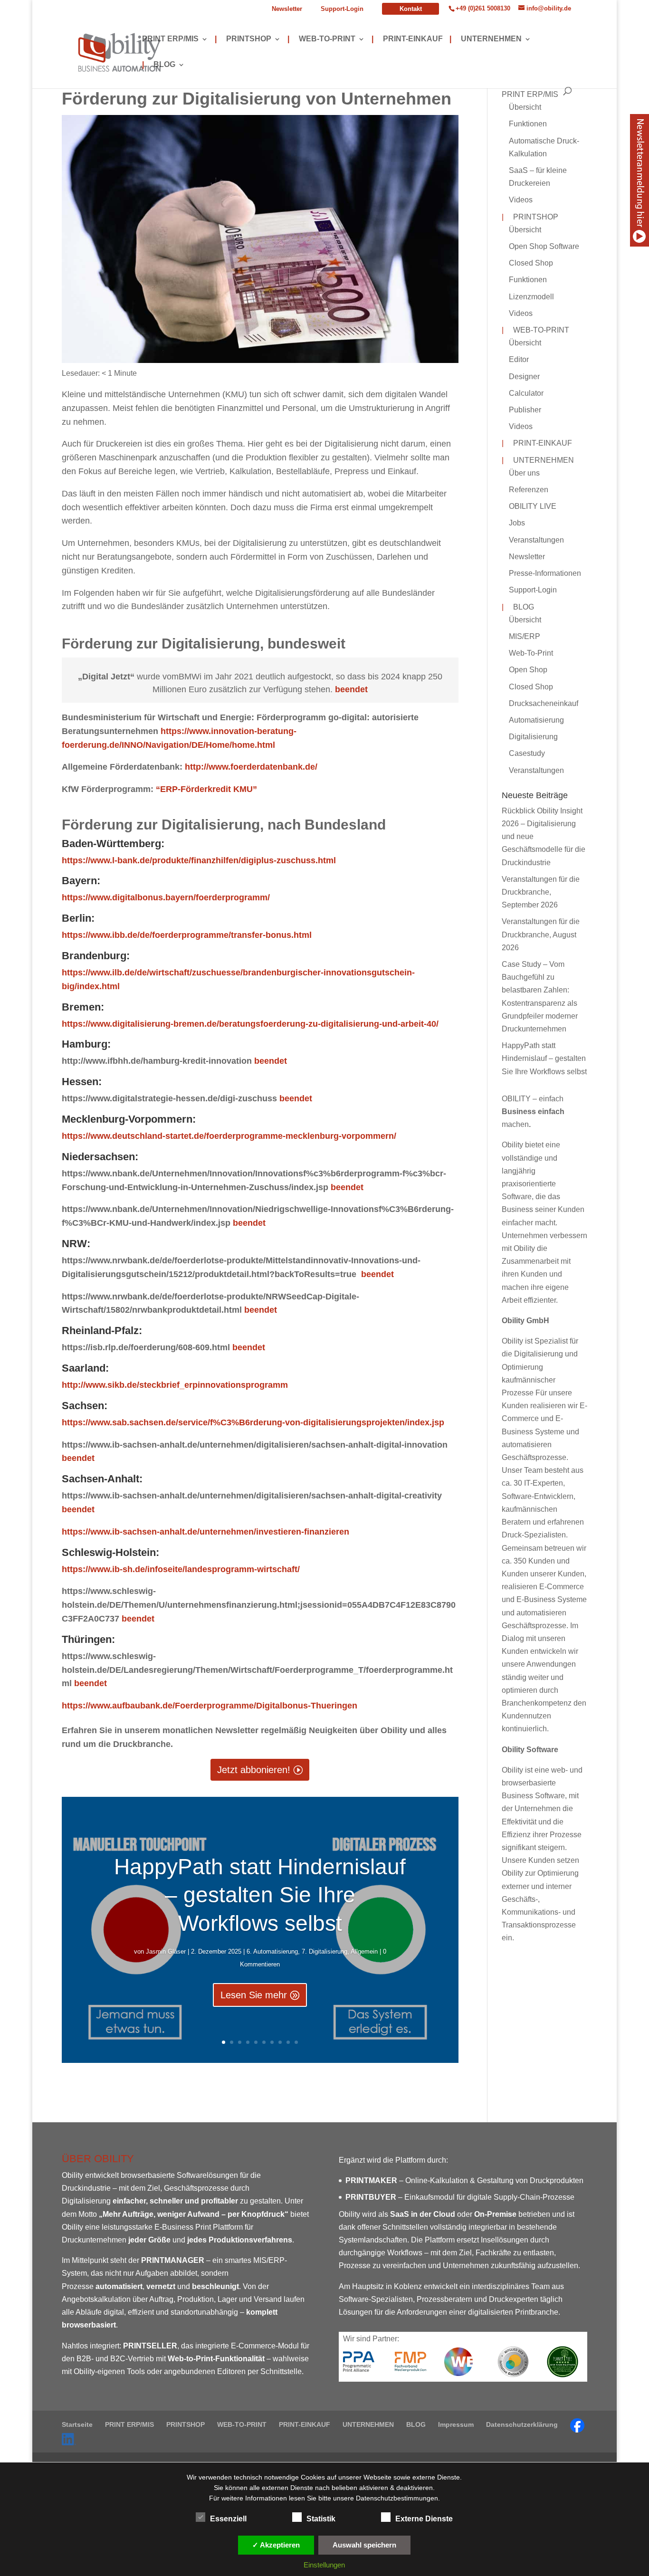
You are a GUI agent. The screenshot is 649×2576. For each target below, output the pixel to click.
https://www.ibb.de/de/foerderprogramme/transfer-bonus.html (187, 935)
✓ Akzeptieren (276, 2545)
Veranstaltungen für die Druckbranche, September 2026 (541, 892)
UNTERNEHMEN (486, 39)
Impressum (456, 2424)
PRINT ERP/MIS (170, 39)
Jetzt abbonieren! (254, 1770)
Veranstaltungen (536, 540)
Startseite (77, 2424)
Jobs (517, 523)
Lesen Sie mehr (254, 1995)
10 (296, 2042)
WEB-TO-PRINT (321, 39)
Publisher (525, 410)
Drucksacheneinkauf (544, 703)
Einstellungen (324, 2565)
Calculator (526, 393)
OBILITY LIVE (533, 506)
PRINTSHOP (243, 39)
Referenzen (529, 490)
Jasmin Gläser (166, 1951)
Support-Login (342, 9)
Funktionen (528, 124)
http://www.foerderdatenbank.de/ (251, 767)
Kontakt (411, 9)
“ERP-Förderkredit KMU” (205, 789)
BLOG (159, 65)
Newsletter (287, 9)
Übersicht (525, 107)
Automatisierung (536, 720)
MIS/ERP (525, 636)
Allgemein (364, 1951)
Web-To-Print (531, 653)
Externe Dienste (424, 2519)
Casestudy (527, 753)
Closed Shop (531, 263)
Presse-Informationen (545, 573)
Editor (519, 359)
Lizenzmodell (531, 297)
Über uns (524, 473)
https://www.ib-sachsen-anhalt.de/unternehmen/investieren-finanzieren (205, 1532)
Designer (524, 377)
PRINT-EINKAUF (407, 39)
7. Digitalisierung (324, 1951)
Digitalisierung (533, 737)
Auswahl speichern (364, 2545)
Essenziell (228, 2519)
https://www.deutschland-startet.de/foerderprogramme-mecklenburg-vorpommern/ (229, 1136)
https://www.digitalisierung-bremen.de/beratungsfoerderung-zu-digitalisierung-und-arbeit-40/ (250, 1024)
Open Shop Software (544, 246)
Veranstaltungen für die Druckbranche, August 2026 (541, 934)
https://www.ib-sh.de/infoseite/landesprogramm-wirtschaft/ (181, 1569)
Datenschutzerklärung (522, 2424)
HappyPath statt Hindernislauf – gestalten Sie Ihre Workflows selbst (260, 1895)
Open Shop (528, 670)
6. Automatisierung (272, 1951)
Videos (521, 200)
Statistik (321, 2519)
